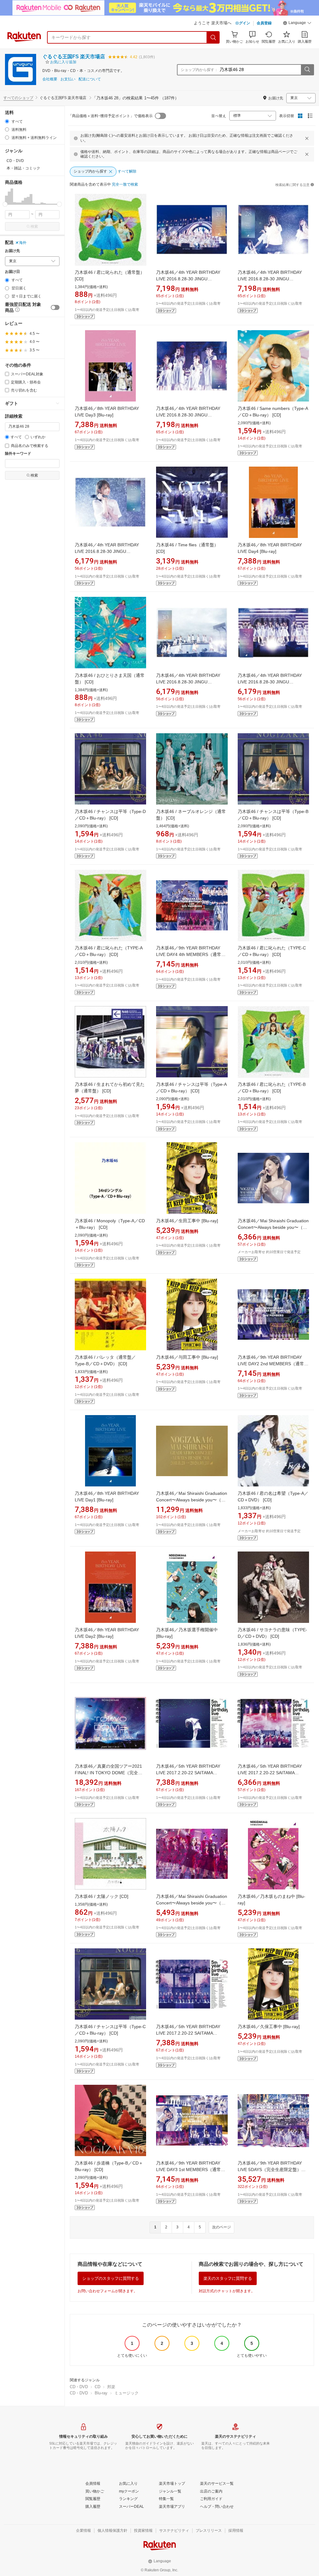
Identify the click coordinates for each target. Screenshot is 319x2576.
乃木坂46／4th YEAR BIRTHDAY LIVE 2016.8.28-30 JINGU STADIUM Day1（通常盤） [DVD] (107, 551)
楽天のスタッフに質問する (228, 2278)
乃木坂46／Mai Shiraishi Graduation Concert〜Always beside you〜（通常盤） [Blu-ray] (273, 1227)
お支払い (68, 79)
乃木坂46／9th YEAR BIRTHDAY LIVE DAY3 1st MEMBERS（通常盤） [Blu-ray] (188, 2170)
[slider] (5, 204)
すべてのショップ (18, 98)
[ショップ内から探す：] (307, 70)
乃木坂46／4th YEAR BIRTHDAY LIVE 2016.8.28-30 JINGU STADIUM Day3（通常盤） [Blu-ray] (191, 279)
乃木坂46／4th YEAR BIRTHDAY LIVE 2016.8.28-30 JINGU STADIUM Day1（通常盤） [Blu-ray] (273, 279)
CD (98, 2387)
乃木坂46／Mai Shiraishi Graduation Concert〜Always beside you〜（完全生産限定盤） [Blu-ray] (192, 1500)
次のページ (221, 2227)
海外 (23, 243)
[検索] (213, 37)
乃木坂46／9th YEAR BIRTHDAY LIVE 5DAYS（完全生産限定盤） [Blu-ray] (270, 2170)
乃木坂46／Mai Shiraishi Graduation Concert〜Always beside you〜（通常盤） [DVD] (192, 1903)
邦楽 (111, 2387)
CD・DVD (79, 2387)
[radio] (7, 121)
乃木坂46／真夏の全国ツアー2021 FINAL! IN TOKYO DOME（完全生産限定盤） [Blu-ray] (109, 1773)
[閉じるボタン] (307, 138)
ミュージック (126, 2393)
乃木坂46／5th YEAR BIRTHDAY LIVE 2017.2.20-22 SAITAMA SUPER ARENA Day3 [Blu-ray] (188, 2033)
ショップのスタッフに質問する (111, 2278)
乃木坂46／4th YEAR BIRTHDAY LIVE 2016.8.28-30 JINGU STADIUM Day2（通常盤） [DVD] (270, 682)
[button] (297, 24)
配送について (90, 79)
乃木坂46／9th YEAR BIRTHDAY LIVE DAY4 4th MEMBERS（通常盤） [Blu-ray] (189, 954)
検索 (34, 226)
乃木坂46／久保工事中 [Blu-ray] (269, 2027)
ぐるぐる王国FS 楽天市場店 (74, 57)
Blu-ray (101, 2393)
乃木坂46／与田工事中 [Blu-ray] (187, 1357)
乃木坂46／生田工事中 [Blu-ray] (187, 1221)
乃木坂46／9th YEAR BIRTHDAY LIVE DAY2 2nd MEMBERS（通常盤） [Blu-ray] (271, 1364)
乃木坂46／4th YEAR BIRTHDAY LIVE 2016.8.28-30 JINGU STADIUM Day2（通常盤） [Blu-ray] (191, 415)
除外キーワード (18, 454)
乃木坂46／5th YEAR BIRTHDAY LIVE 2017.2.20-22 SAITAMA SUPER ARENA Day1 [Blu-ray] (188, 1773)
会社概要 (50, 79)
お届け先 (12, 251)
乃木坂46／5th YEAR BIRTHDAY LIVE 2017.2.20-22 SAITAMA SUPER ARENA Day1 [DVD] (270, 1773)
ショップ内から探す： (199, 70)
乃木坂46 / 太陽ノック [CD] (102, 1896)
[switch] (55, 307)
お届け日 (12, 272)
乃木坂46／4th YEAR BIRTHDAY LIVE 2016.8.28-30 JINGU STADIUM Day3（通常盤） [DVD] (189, 682)
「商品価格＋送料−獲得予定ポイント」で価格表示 (110, 116)
